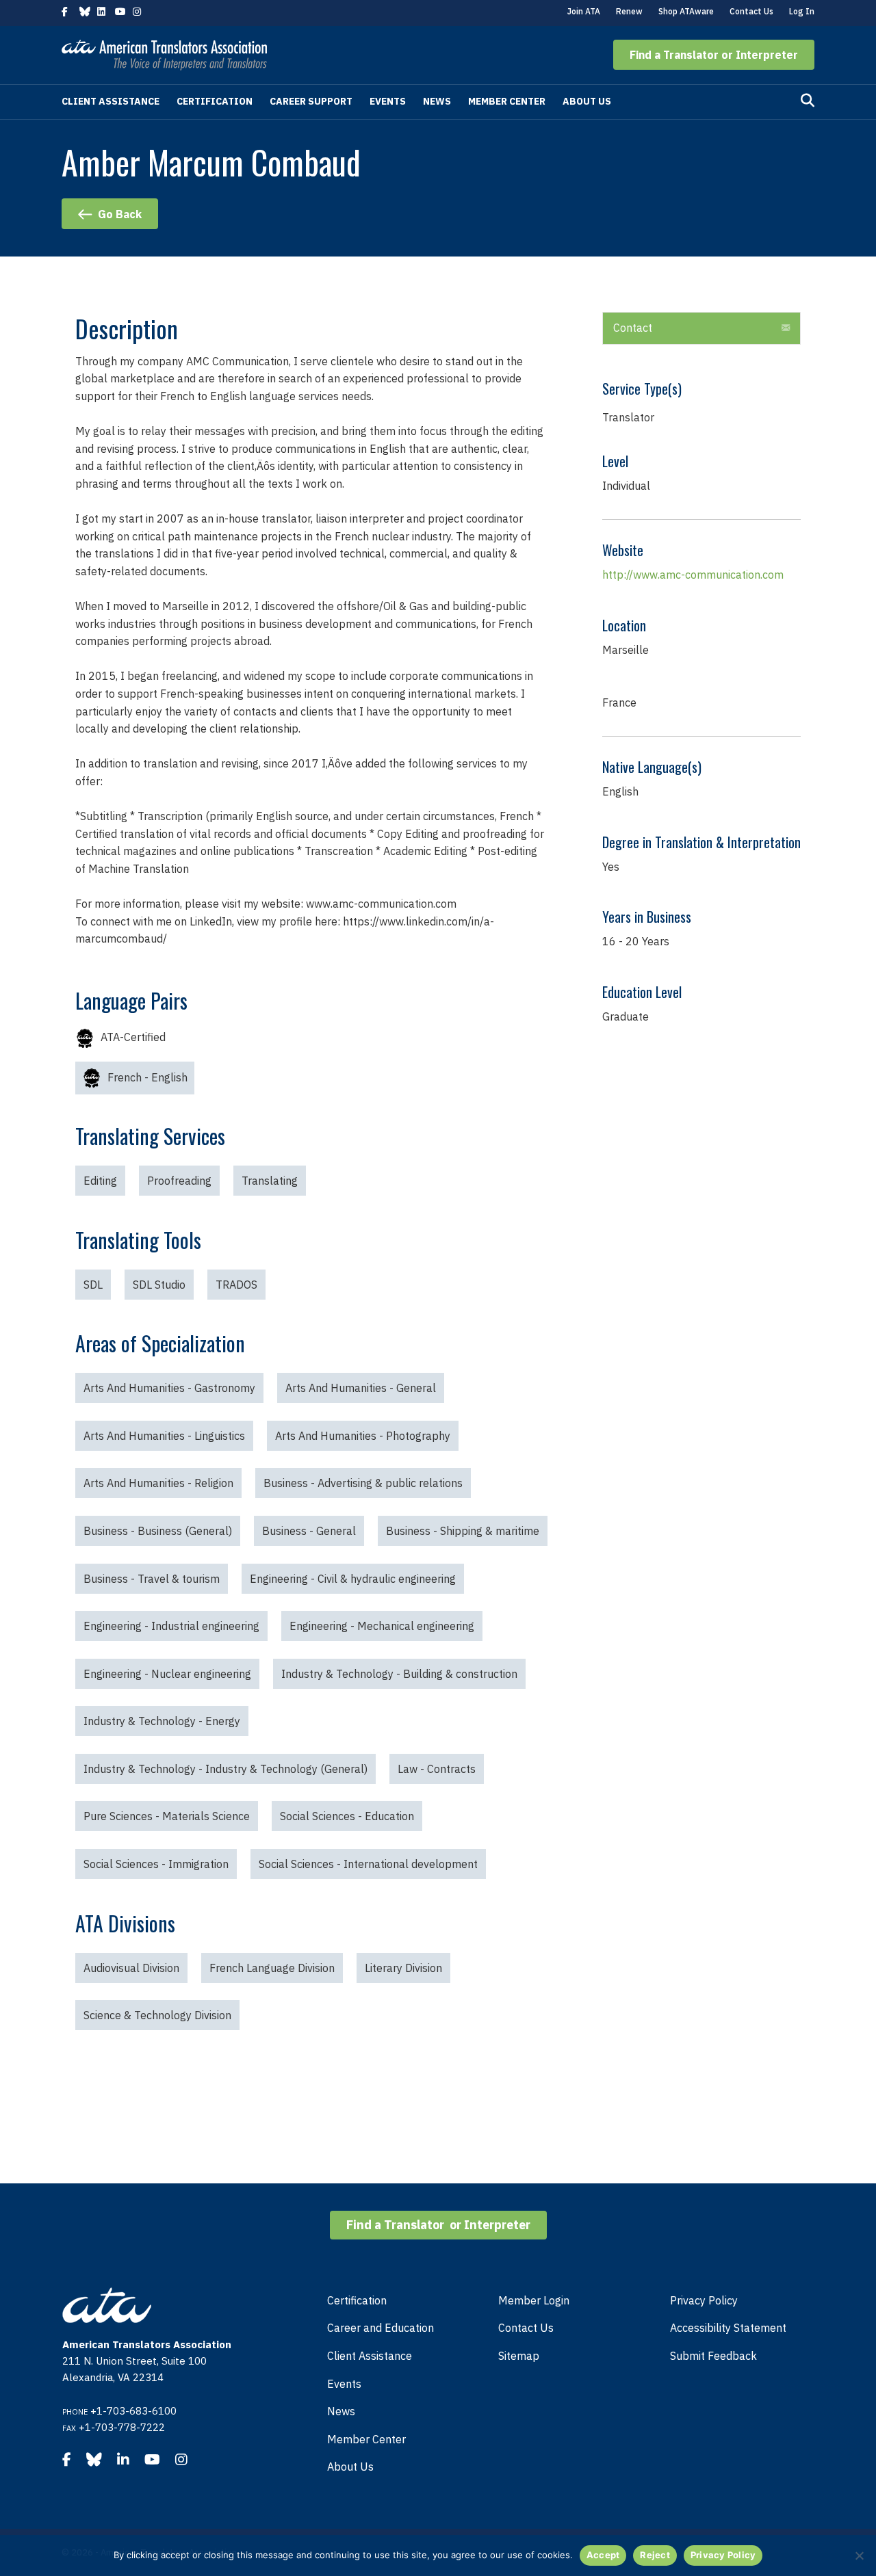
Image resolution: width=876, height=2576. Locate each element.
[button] (714, 55)
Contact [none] (633, 328)
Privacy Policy (704, 2300)
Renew (629, 11)
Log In (802, 11)
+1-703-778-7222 (122, 2427)
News (437, 101)
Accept (603, 2555)
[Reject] (859, 2555)
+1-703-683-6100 (133, 2411)
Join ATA (584, 11)
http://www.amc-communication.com (693, 575)
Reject (655, 2555)
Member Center (507, 101)
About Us (587, 101)
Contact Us (751, 11)
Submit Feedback (713, 2356)
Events (388, 101)
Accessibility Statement (728, 2328)
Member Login (534, 2300)
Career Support (311, 101)
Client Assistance (111, 101)
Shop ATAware (686, 11)
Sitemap (519, 2356)
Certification (215, 101)
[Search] (808, 101)
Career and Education (381, 2328)
